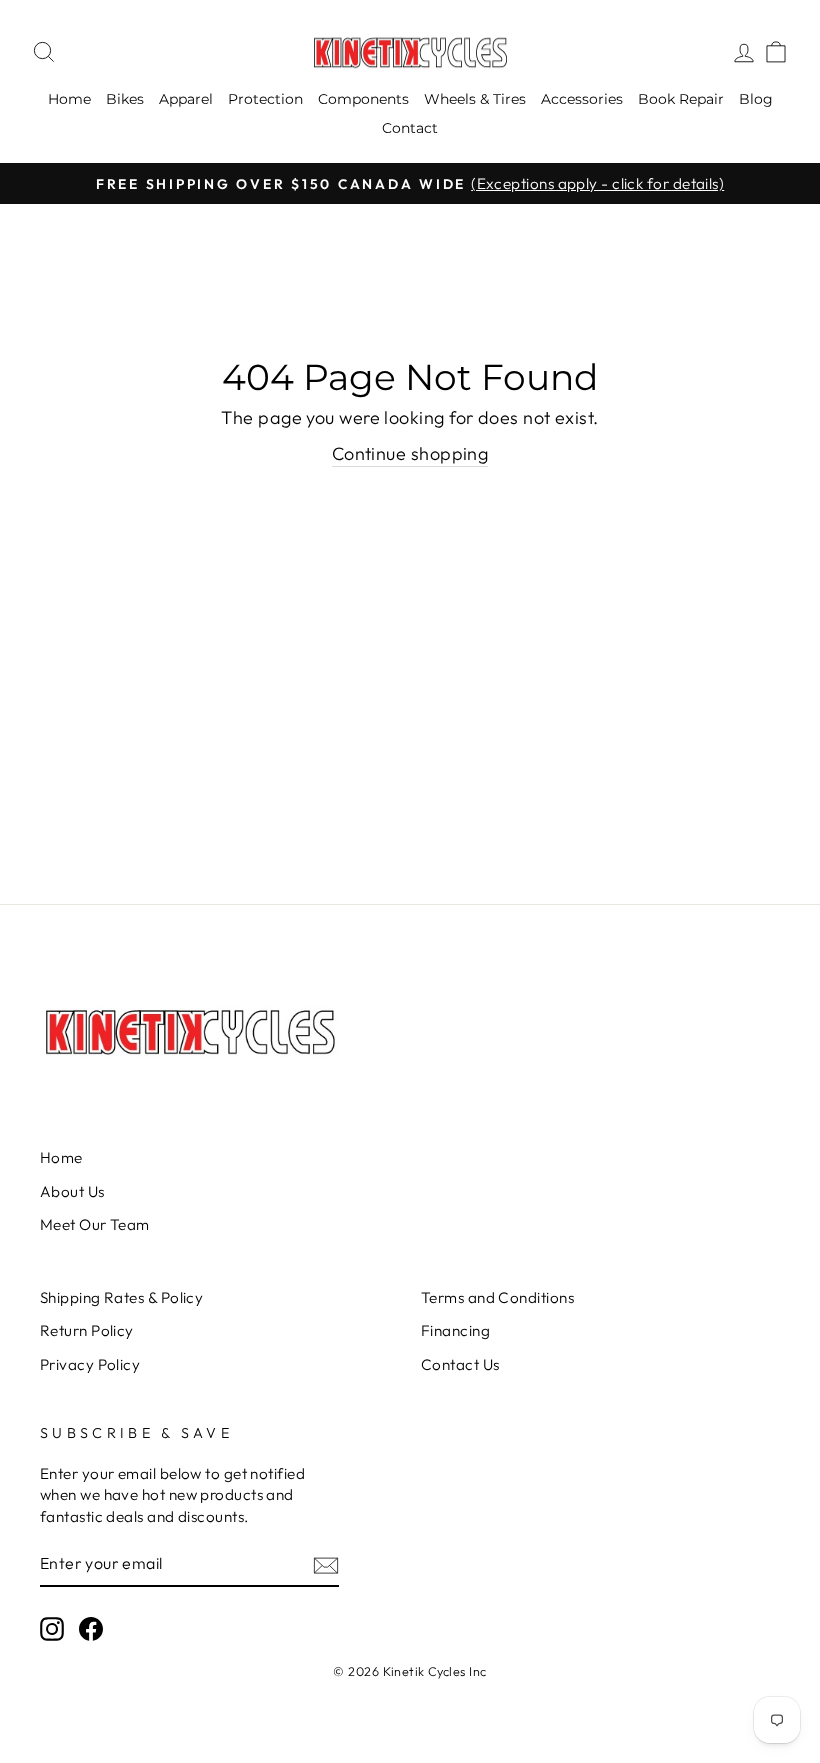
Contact (410, 128)
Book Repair (681, 99)
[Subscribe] (326, 1564)
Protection (265, 99)
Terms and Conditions (497, 1297)
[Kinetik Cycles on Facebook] (91, 1629)
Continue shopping (410, 453)
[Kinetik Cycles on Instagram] (52, 1629)
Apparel (186, 99)
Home (69, 99)
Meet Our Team (95, 1224)
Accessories (582, 99)
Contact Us (460, 1364)
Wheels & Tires (475, 99)
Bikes (125, 99)
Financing (455, 1330)
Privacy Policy (90, 1364)
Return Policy (87, 1330)
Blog (756, 99)
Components (363, 99)
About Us (72, 1191)
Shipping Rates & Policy (121, 1297)
